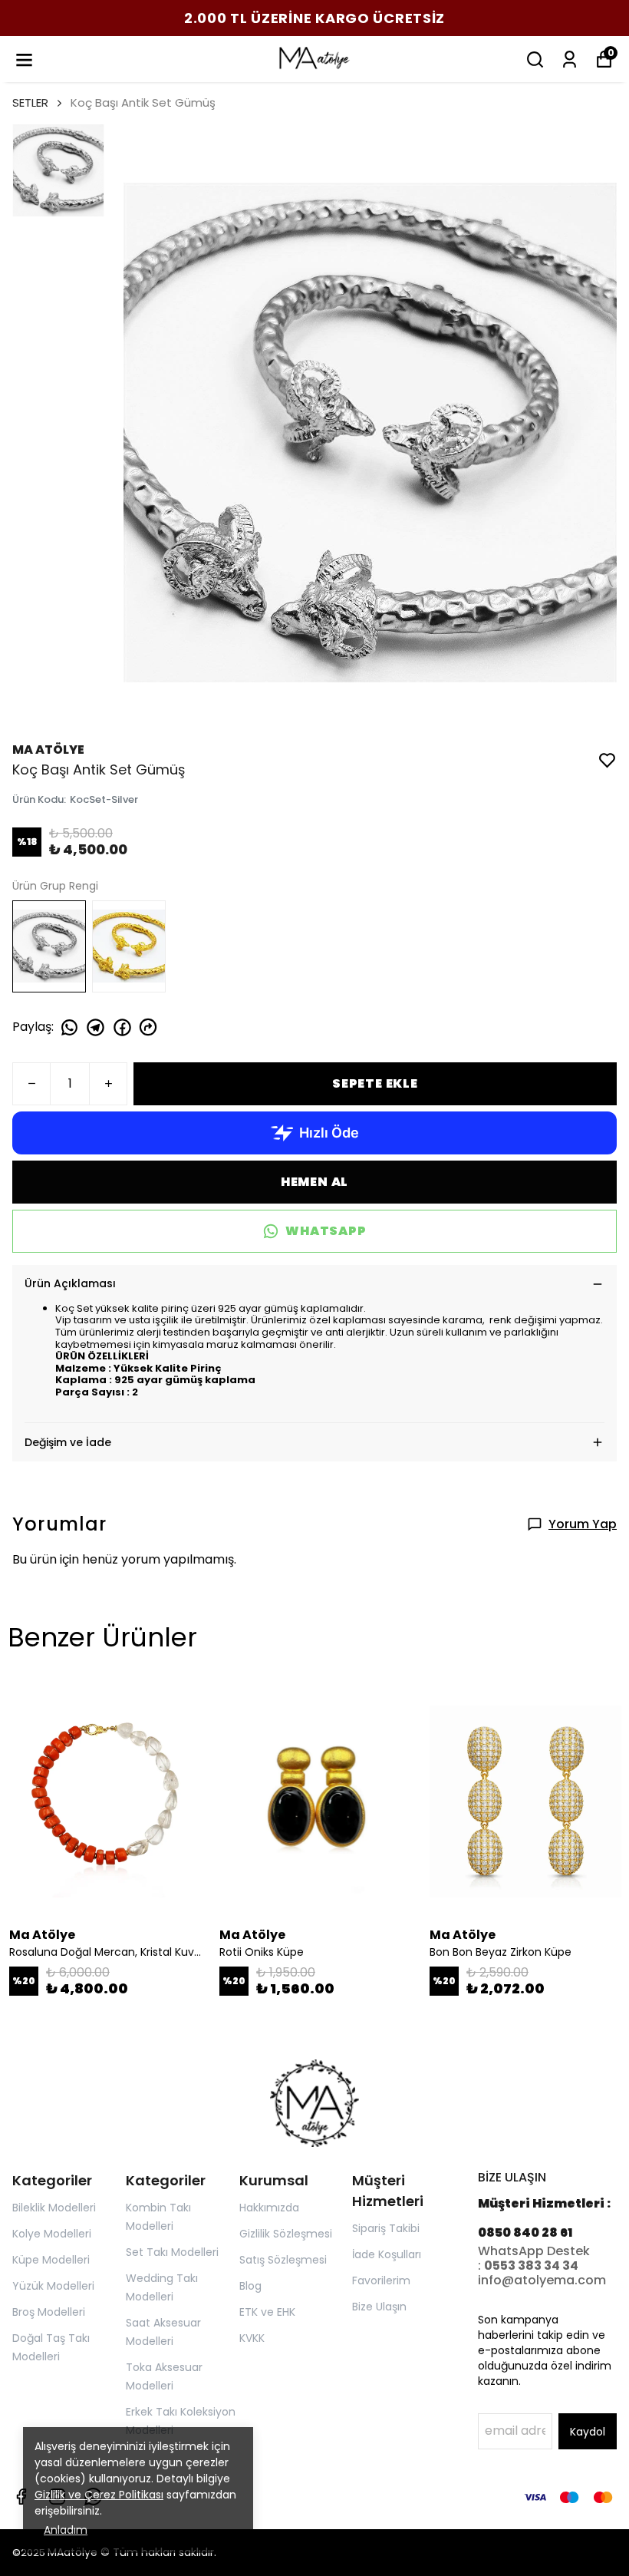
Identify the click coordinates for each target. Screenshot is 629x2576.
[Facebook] (21, 2497)
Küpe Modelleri (51, 2260)
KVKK (252, 2338)
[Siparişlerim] (570, 59)
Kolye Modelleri (52, 2234)
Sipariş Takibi (386, 2228)
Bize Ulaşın (379, 2307)
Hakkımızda (269, 2208)
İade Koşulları (387, 2254)
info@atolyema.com (542, 2280)
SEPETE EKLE (375, 1083)
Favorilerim (381, 2280)
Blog (250, 2286)
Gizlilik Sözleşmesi (286, 2234)
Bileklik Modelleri (54, 2208)
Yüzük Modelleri (53, 2286)
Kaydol (588, 2432)
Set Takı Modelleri (172, 2252)
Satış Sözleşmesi (283, 2260)
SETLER (30, 102)
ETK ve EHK (267, 2312)
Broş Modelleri (49, 2312)
